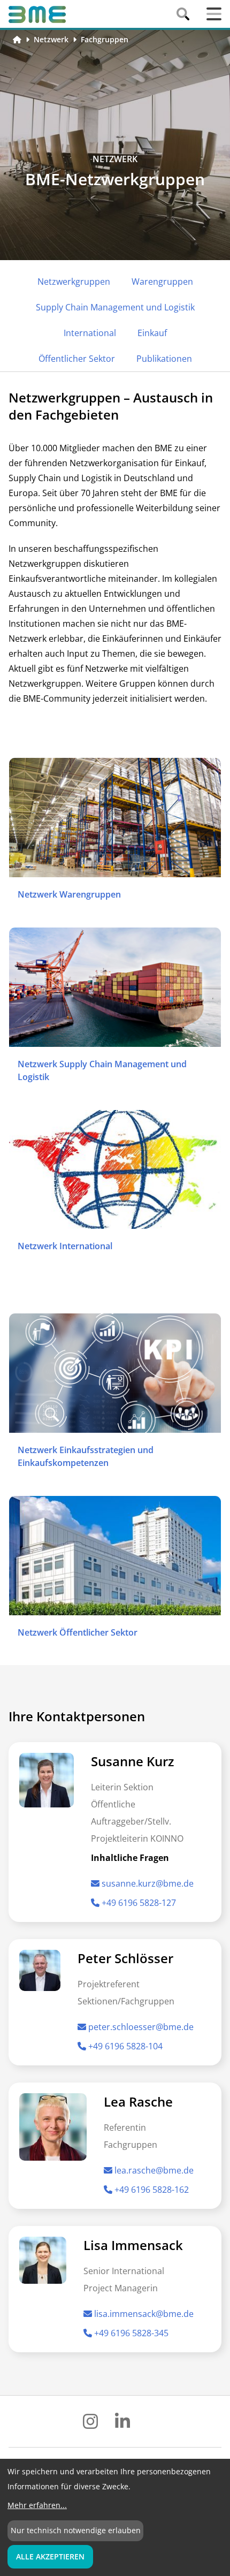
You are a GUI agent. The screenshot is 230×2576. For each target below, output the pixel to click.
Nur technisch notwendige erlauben (76, 2530)
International (90, 333)
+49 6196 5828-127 (139, 1903)
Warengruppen (162, 282)
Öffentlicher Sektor (77, 359)
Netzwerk (51, 39)
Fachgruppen (105, 39)
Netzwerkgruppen (74, 282)
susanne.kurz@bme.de (148, 1883)
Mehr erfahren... (37, 2505)
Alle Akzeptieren (50, 2556)
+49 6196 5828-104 (125, 2046)
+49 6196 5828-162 (152, 2190)
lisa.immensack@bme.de (144, 2314)
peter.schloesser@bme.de (141, 2027)
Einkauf (152, 333)
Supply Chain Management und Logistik (115, 307)
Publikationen (164, 359)
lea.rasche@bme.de (154, 2170)
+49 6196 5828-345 (131, 2333)
